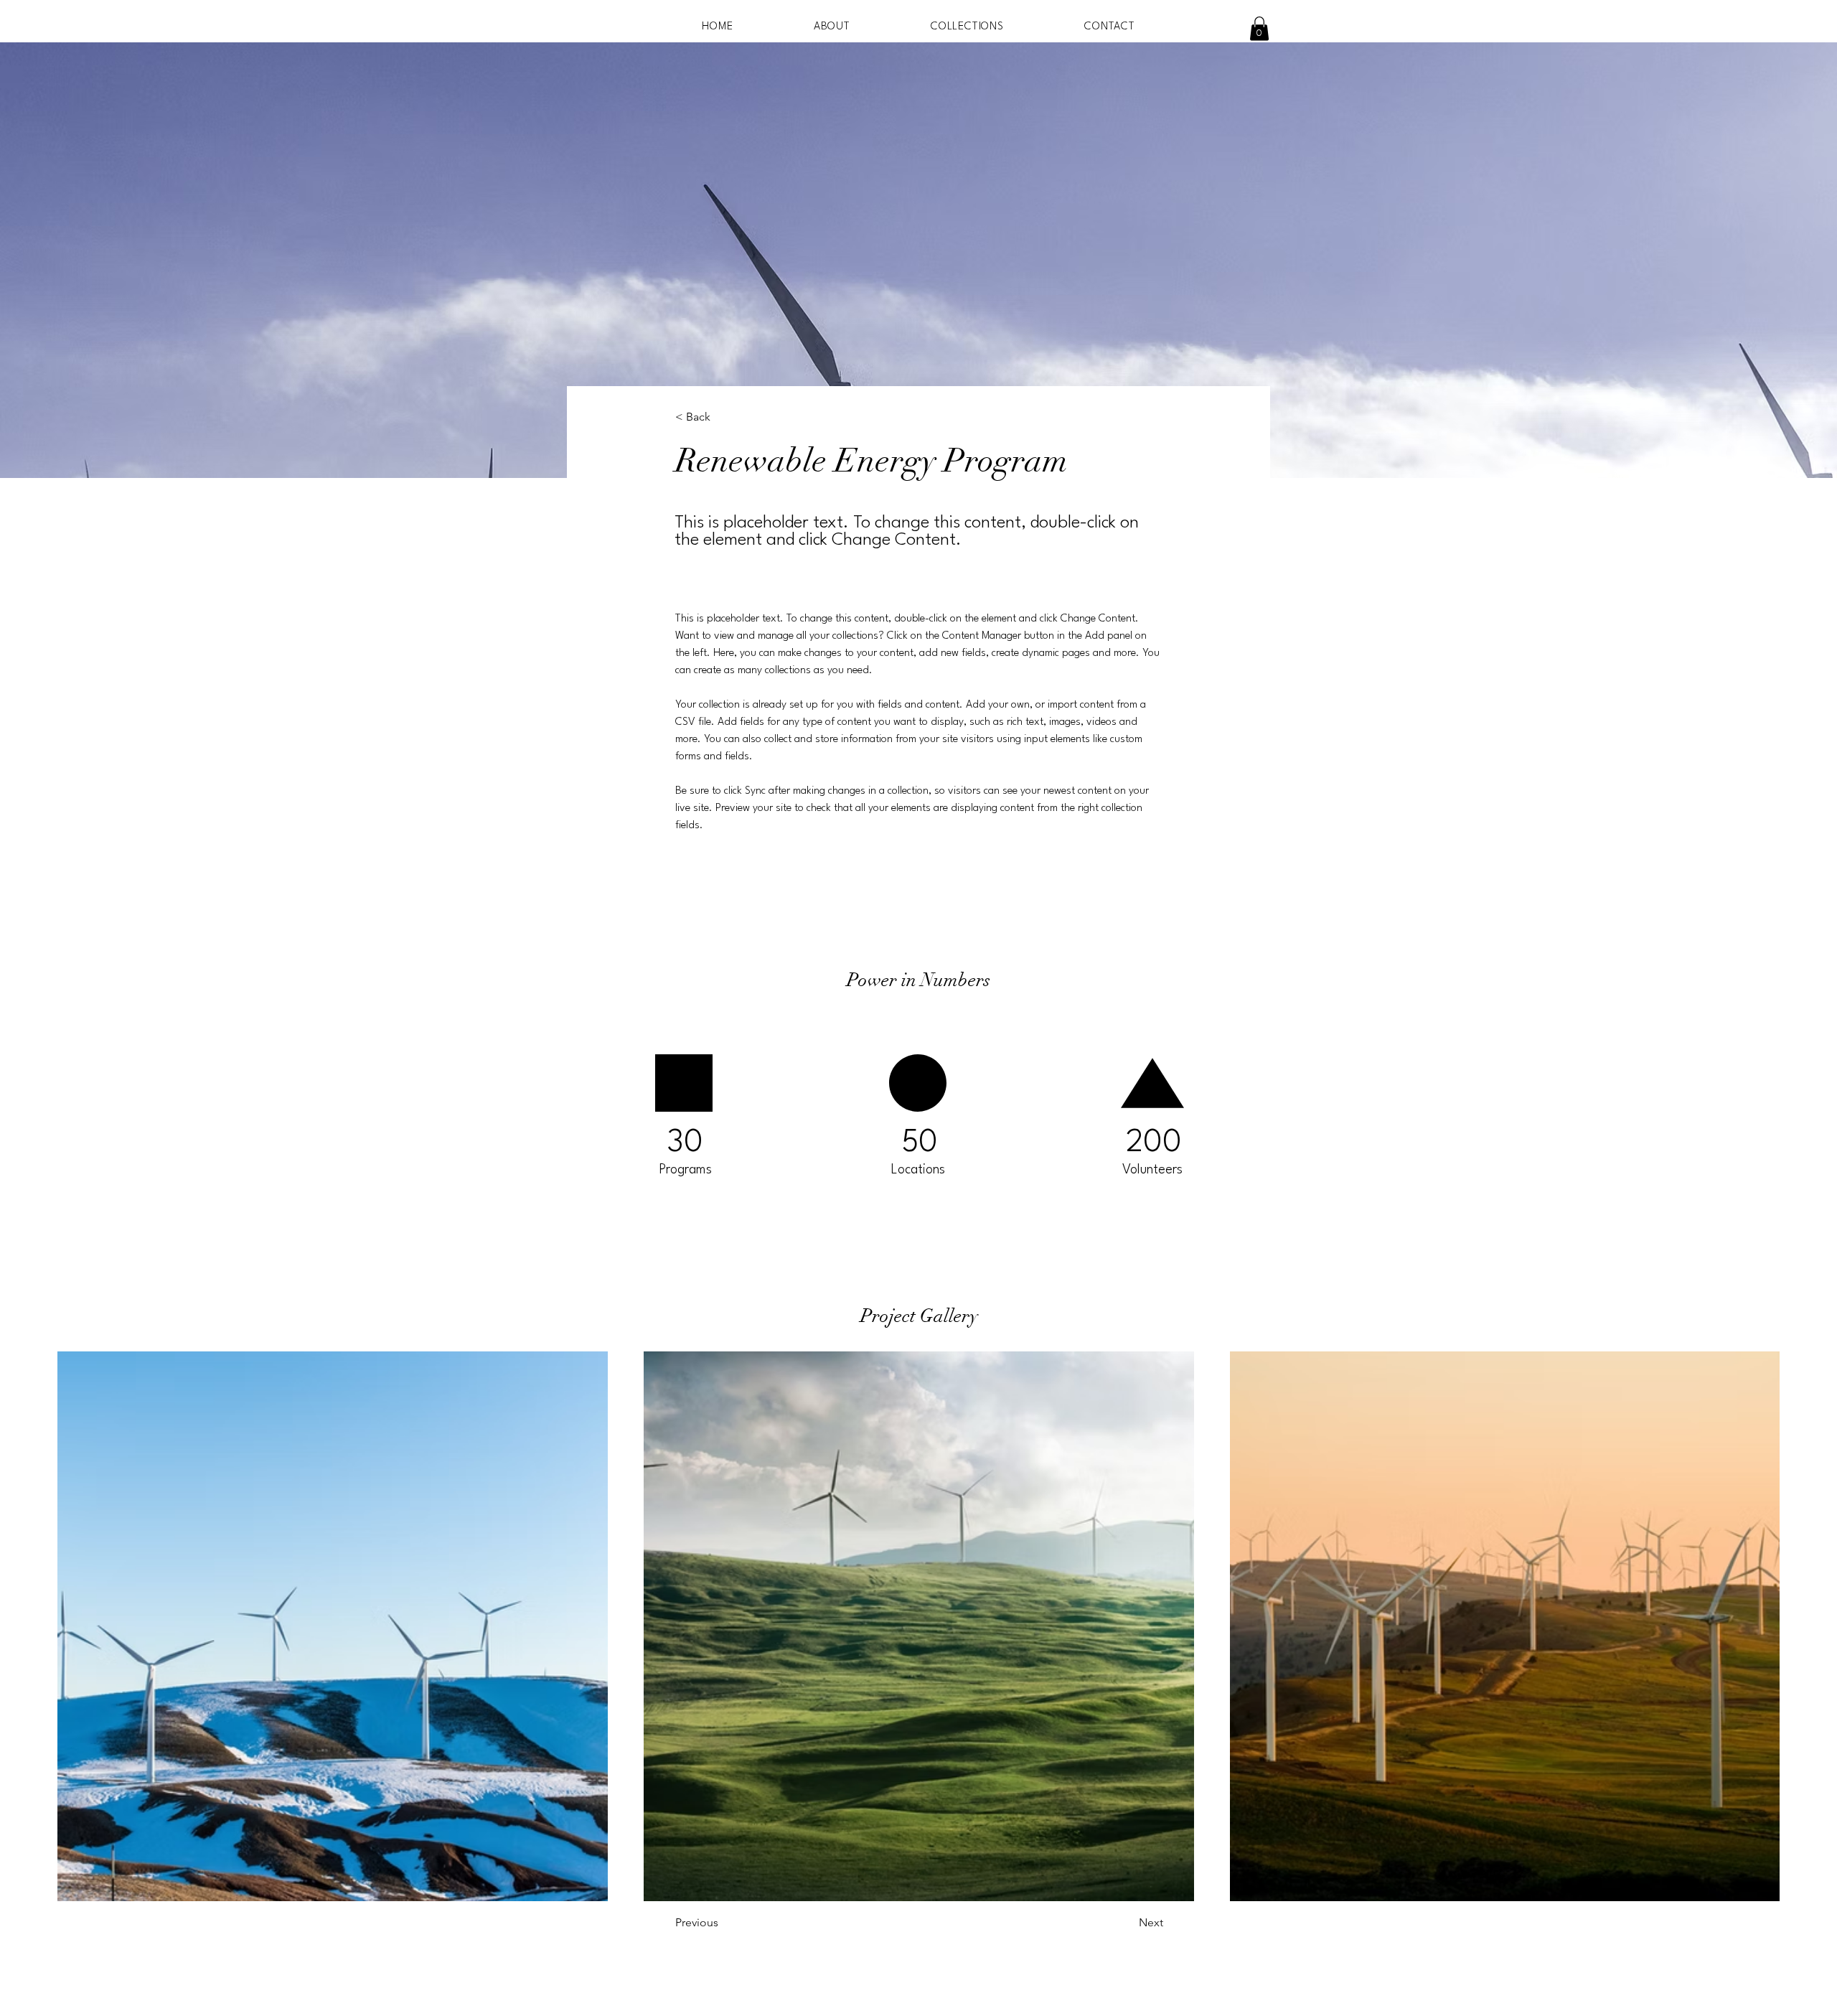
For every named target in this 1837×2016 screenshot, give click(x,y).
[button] (1259, 28)
